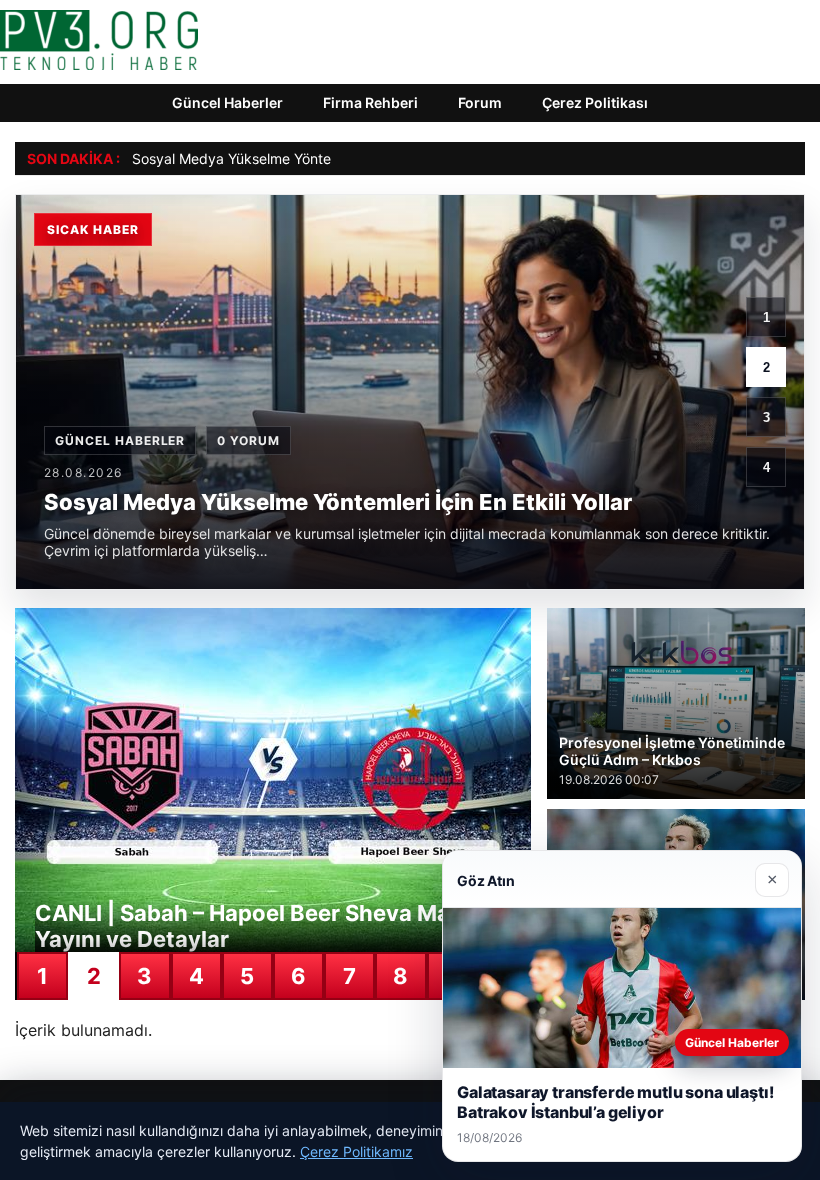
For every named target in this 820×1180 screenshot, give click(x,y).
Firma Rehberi (370, 102)
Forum (480, 102)
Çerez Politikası (595, 102)
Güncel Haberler (227, 102)
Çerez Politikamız (356, 1151)
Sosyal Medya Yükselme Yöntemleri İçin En (270, 158)
